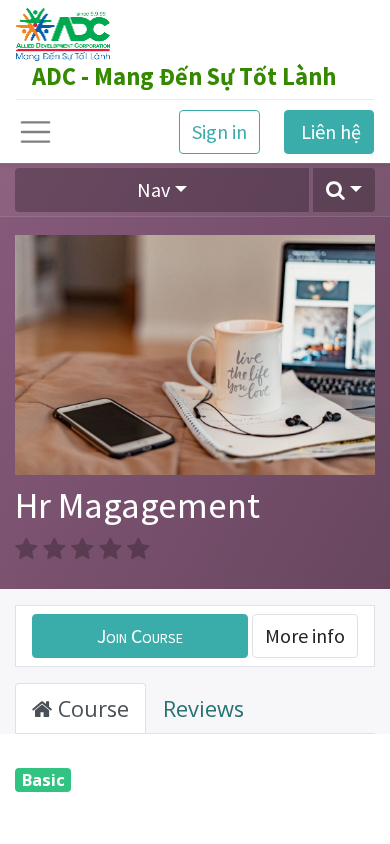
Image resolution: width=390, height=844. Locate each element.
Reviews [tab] (203, 708)
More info (305, 635)
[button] (344, 190)
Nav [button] (153, 189)
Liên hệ (329, 131)
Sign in (219, 131)
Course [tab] (90, 708)
